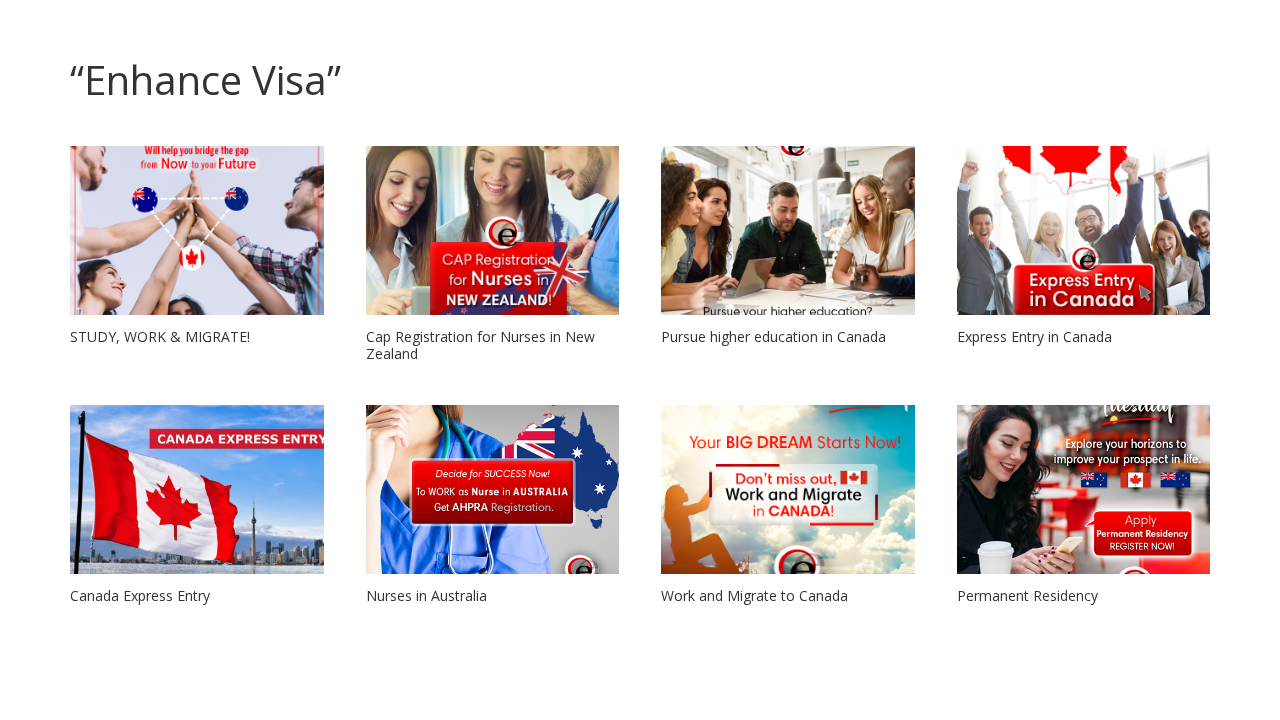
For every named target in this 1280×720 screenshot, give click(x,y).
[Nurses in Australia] (493, 489)
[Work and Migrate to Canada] (788, 489)
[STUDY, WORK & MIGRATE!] (197, 230)
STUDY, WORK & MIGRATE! (160, 336)
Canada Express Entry (140, 595)
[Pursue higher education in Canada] (788, 230)
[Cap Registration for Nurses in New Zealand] (493, 230)
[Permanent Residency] (1084, 489)
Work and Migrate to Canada (754, 595)
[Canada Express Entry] (197, 489)
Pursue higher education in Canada (773, 336)
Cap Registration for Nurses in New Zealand (480, 345)
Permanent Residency (1027, 595)
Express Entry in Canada (1034, 336)
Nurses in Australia (426, 595)
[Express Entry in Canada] (1084, 230)
